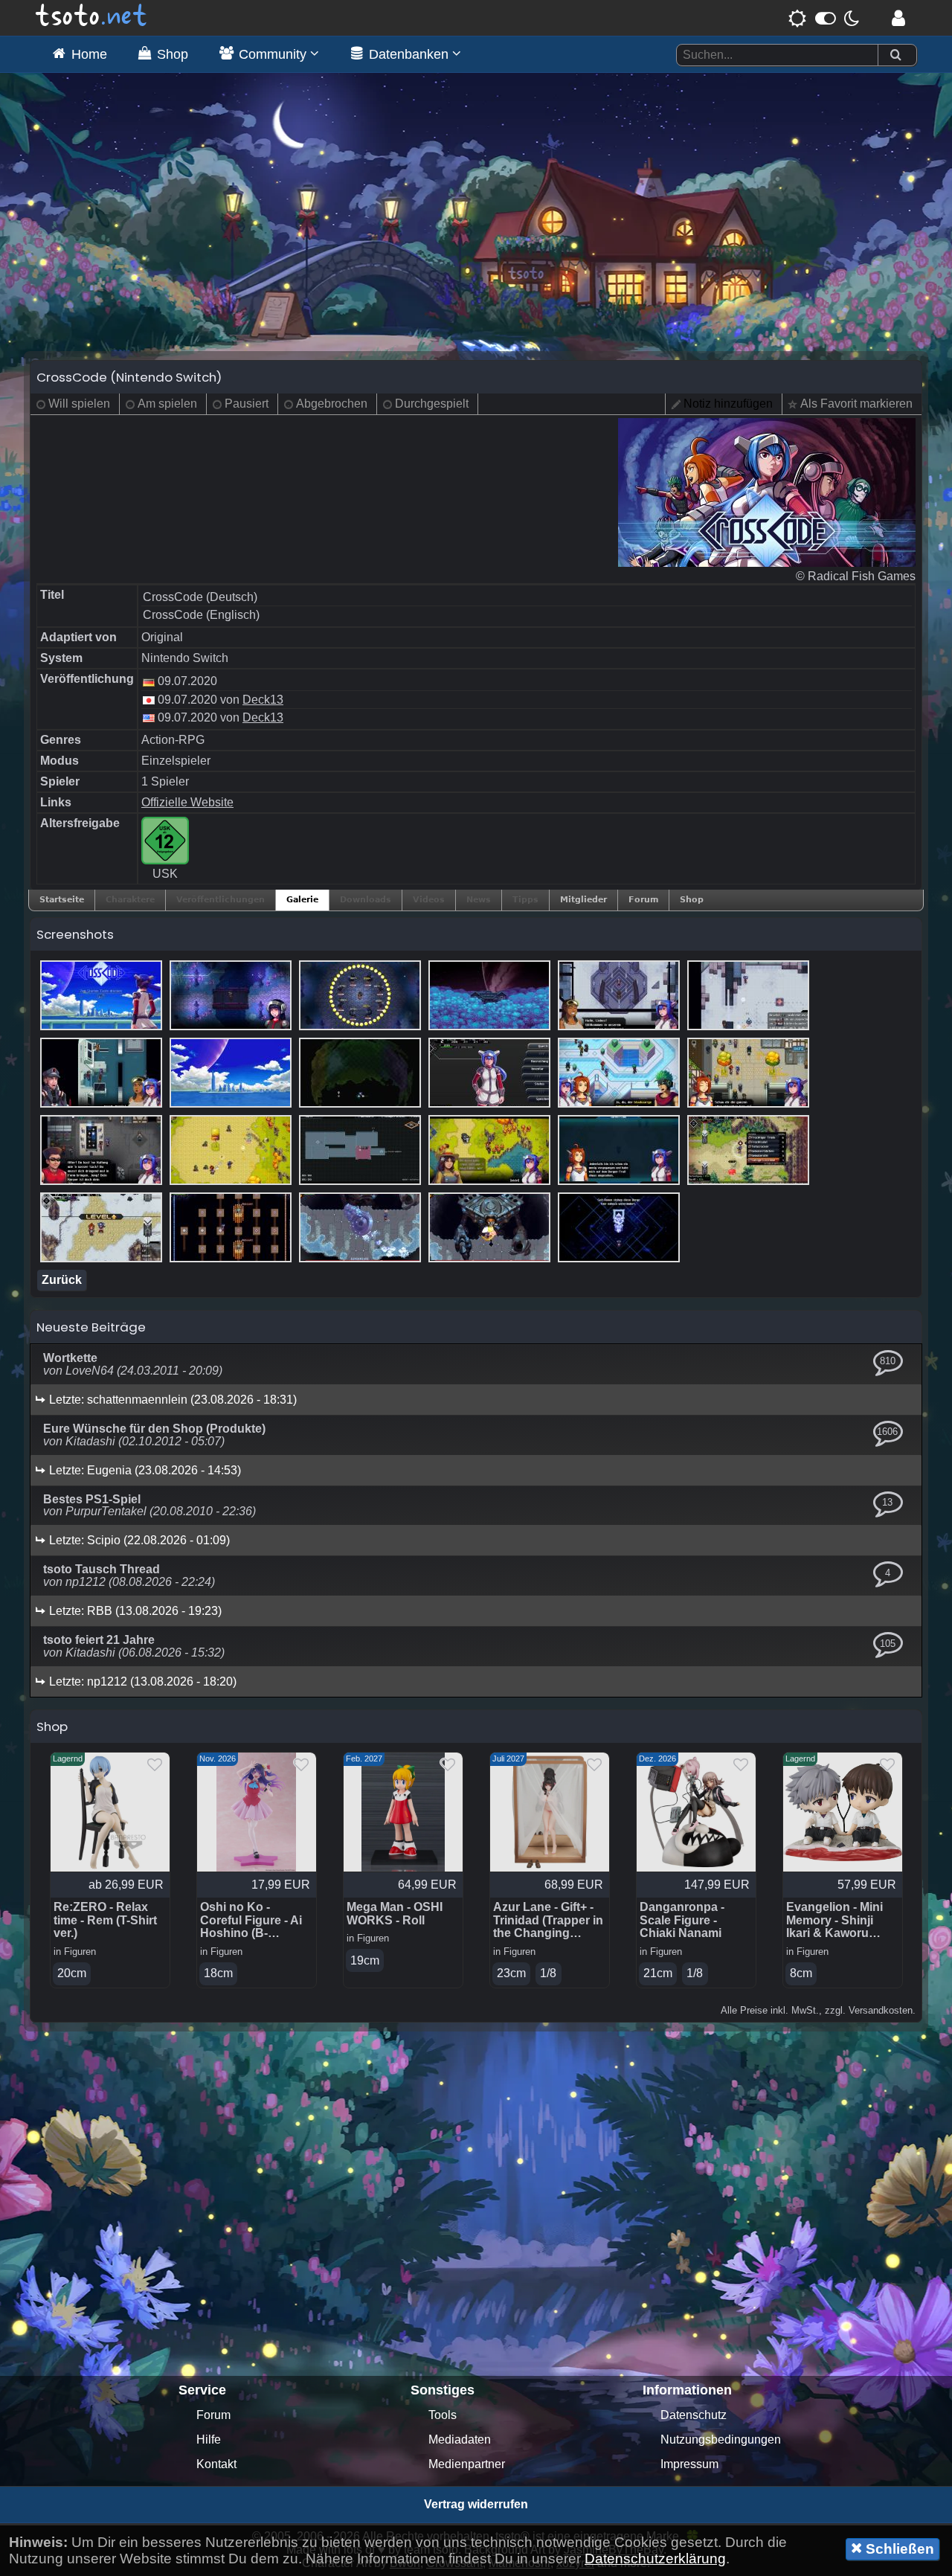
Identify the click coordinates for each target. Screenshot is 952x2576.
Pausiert (247, 404)
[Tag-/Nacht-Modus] (824, 18)
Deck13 (263, 700)
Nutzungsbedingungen (721, 2440)
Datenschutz (694, 2415)
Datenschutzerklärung (655, 2559)
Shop (692, 900)
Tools (443, 2415)
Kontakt (216, 2464)
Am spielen (167, 404)
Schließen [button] (898, 2549)
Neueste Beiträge (91, 1327)
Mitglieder (583, 900)
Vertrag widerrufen (476, 2504)
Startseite (62, 900)
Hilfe (209, 2440)
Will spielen (79, 404)
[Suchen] (895, 55)
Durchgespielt (432, 404)
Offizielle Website (187, 802)
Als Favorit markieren (856, 404)
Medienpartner (467, 2464)
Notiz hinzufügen (728, 404)
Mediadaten (460, 2440)
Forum (643, 900)
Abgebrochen (332, 404)
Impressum (689, 2464)
